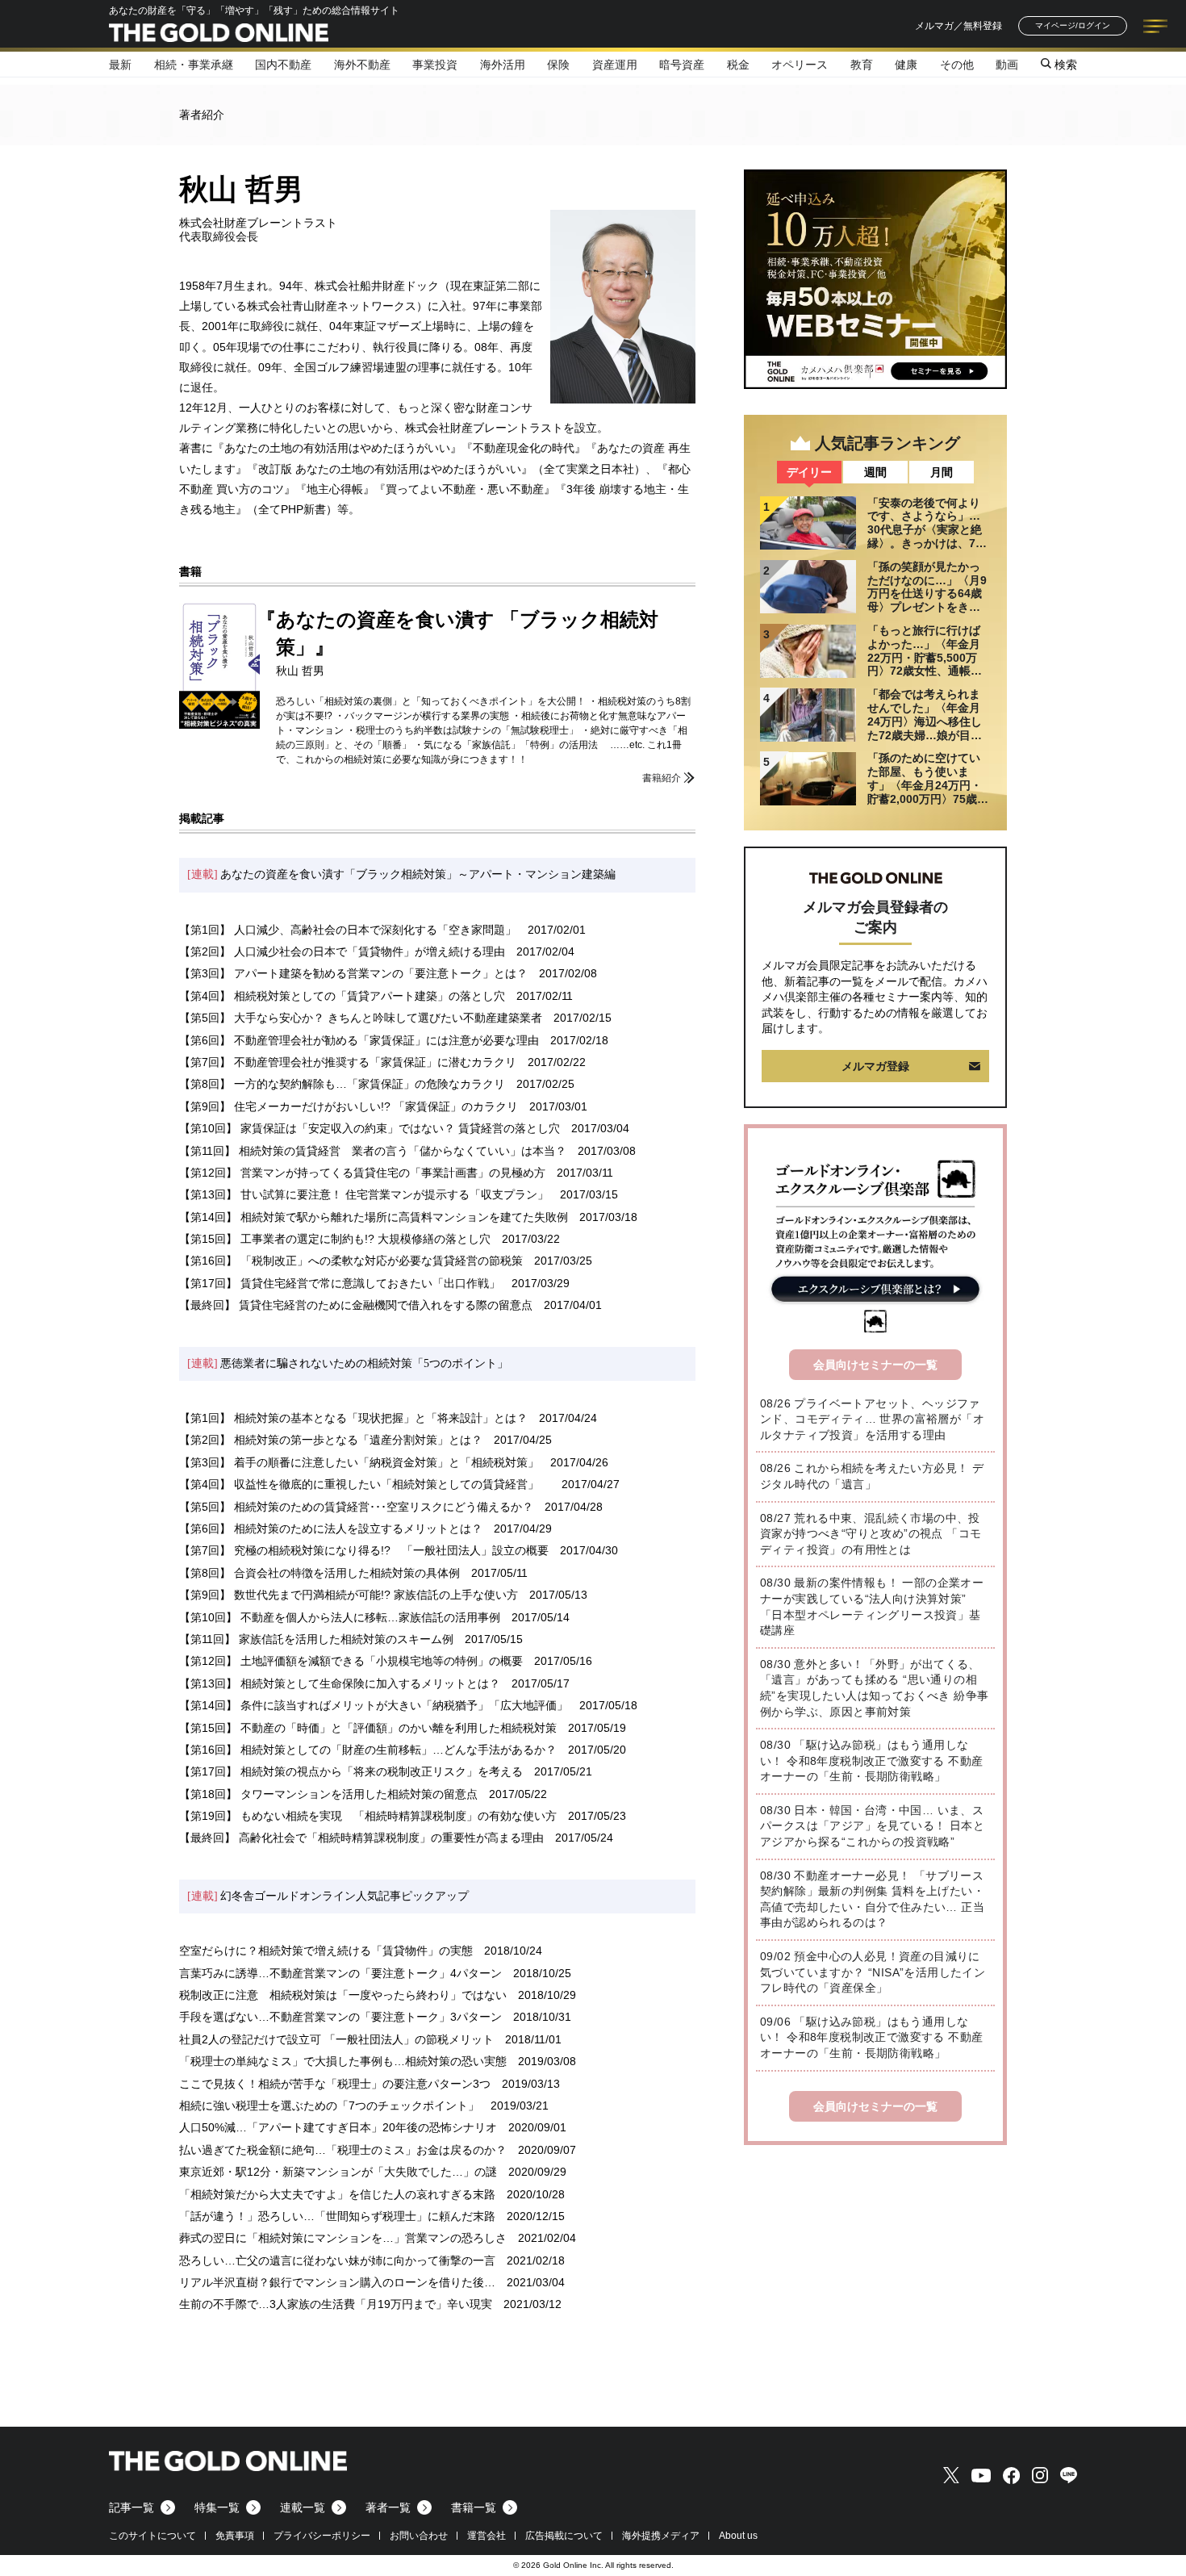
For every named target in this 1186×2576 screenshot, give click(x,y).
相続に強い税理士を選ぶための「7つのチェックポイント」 (329, 2106)
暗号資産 (682, 65)
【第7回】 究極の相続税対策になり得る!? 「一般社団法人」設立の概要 (364, 1550)
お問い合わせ (419, 2536)
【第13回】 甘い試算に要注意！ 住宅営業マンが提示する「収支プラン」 (364, 1194)
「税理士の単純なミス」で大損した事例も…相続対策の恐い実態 (343, 2061)
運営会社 (487, 2536)
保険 (558, 65)
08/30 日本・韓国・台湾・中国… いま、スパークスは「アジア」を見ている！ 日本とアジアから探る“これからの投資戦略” (872, 1826)
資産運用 (615, 65)
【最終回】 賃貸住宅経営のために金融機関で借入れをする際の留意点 (356, 1305)
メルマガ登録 (875, 1066)
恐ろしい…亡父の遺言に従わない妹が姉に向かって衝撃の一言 (337, 2260)
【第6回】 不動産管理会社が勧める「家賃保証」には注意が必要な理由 (359, 1040)
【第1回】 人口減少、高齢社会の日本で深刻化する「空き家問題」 (348, 930)
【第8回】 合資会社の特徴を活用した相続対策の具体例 (319, 1573)
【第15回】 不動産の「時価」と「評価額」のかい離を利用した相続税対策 (368, 1728)
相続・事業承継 (194, 65)
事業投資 (435, 65)
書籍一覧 (474, 2507)
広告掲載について (564, 2536)
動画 (1007, 65)
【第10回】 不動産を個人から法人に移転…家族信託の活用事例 (340, 1617)
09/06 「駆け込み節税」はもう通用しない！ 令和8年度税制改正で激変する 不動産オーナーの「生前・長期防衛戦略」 (871, 2037)
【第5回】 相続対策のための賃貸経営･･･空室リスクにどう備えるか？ (356, 1507)
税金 (738, 65)
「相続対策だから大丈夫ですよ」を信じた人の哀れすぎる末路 (337, 2194)
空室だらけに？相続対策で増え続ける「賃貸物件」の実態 (326, 1951)
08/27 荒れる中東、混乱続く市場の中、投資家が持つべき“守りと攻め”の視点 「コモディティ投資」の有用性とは (871, 1534)
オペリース (800, 65)
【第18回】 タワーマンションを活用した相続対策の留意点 (328, 1794)
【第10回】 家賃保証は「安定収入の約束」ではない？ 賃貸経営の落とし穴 (370, 1128)
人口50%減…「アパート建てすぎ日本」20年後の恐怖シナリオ (338, 2127)
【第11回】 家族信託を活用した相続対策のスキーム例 (316, 1639)
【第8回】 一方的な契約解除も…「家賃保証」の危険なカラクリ (342, 1084)
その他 (957, 65)
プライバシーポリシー (322, 2536)
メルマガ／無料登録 (958, 26)
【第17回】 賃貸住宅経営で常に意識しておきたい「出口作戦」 (340, 1283)
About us (738, 2536)
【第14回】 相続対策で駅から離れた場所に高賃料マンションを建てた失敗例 (374, 1217)
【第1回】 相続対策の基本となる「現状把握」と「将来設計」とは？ (353, 1418)
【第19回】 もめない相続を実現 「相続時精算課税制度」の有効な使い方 (368, 1816)
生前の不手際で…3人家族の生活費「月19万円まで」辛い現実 (336, 2304)
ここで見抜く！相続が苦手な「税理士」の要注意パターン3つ (335, 2084)
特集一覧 (217, 2507)
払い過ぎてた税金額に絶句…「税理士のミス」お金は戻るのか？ (343, 2150)
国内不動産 (283, 65)
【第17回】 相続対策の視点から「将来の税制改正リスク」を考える (351, 1771)
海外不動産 (362, 65)
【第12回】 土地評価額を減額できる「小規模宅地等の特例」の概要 (351, 1661)
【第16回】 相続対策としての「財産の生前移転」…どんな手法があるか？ (368, 1750)
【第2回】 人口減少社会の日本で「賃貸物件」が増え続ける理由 (342, 951)
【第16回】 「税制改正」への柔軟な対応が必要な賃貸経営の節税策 (351, 1261)
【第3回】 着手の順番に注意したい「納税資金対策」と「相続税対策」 (359, 1462)
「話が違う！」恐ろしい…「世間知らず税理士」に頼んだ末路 (337, 2216)
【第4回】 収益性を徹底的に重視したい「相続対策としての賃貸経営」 (365, 1484)
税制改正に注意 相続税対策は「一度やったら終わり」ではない (343, 1995)
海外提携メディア (661, 2536)
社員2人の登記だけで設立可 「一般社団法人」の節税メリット (336, 2039)
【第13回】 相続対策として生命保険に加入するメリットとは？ (340, 1683)
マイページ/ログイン (1073, 25)
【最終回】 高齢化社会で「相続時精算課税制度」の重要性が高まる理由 (361, 1838)
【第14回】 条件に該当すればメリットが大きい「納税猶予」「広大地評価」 (374, 1705)
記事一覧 (132, 2507)
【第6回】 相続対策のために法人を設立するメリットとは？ (331, 1528)
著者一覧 (388, 2507)
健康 (906, 65)
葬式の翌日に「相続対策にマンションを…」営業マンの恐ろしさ (343, 2238)
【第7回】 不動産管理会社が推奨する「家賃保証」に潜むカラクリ (348, 1062)
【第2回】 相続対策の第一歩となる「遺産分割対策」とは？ (331, 1440)
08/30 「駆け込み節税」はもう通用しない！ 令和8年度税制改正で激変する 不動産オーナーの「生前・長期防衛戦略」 (871, 1761)
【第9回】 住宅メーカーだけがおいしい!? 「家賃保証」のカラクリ (349, 1106)
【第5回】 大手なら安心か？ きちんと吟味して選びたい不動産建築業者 (361, 1018)
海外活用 (503, 65)
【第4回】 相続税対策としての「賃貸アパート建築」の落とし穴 (342, 996)
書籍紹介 (662, 778)
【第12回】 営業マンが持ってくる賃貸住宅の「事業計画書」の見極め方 (362, 1173)
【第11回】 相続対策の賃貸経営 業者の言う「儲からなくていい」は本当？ (373, 1151)
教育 (862, 65)
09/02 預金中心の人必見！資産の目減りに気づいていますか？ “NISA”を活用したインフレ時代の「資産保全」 (873, 1972)
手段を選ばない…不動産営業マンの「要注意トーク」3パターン (340, 2017)
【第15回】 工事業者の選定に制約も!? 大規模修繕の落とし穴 (335, 1239)
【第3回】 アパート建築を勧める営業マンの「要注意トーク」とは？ (353, 973)
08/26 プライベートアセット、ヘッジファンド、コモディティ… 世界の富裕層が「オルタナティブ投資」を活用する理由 (872, 1419)
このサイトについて (152, 2536)
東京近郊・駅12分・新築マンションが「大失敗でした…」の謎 (338, 2172)
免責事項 (235, 2536)
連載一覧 (303, 2507)
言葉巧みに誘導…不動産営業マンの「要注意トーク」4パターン (340, 1973)
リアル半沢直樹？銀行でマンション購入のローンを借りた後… (337, 2282)
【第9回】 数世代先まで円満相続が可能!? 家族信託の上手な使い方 (349, 1595)
